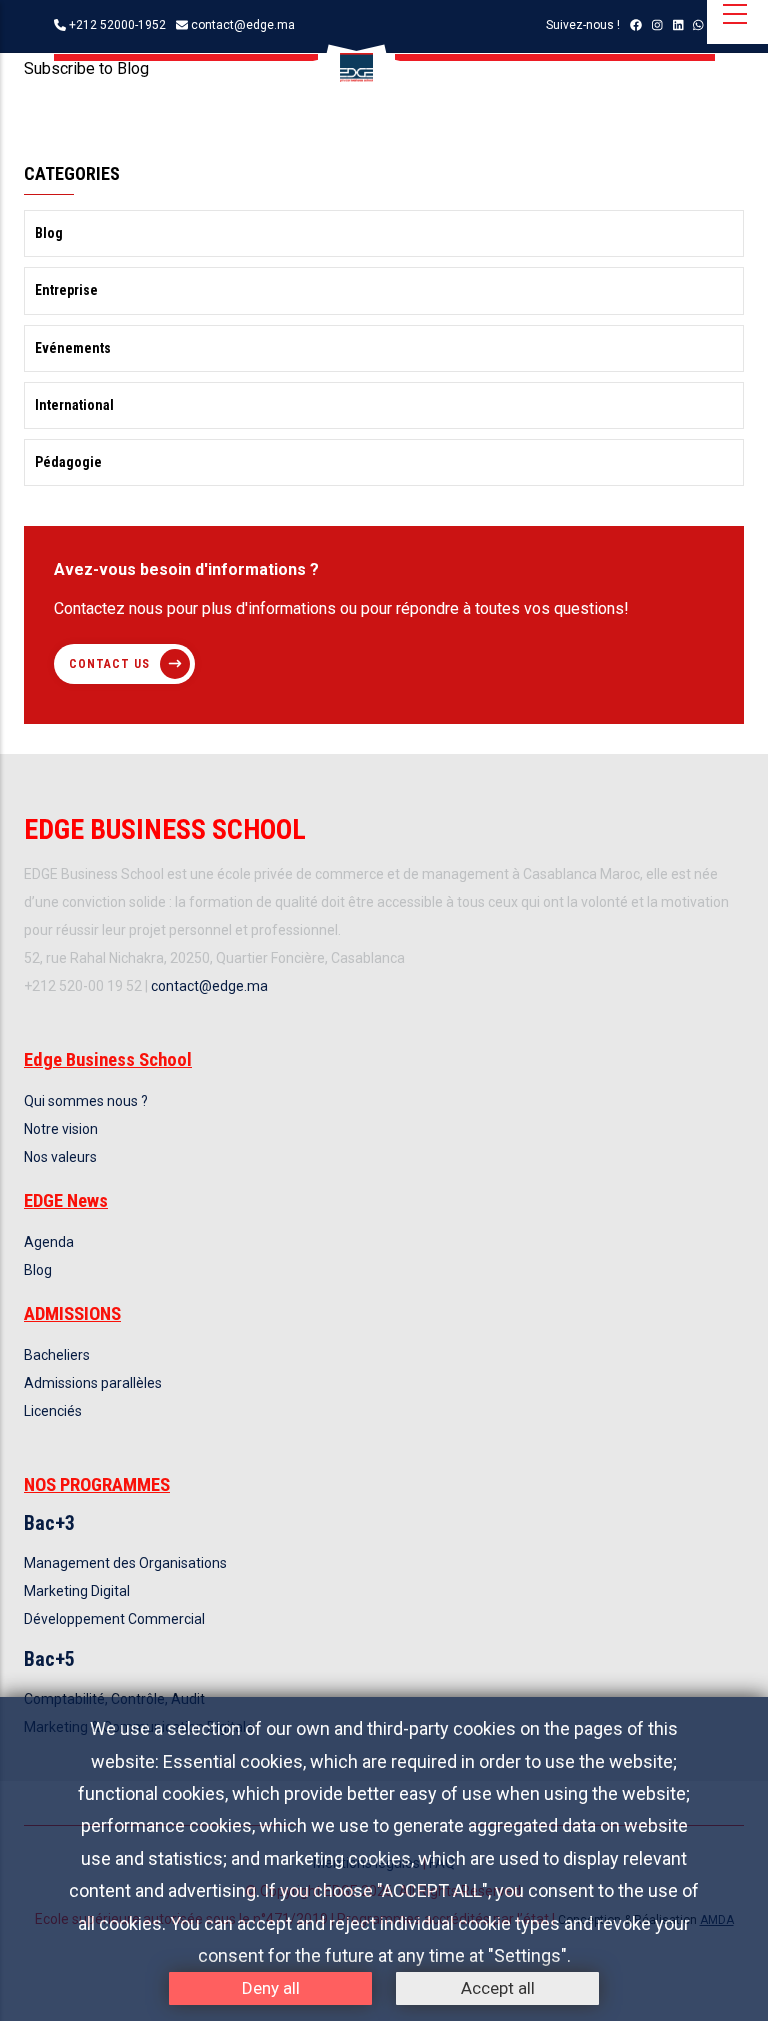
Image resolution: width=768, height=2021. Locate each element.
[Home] (356, 67)
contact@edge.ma (243, 25)
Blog (49, 233)
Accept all (498, 1988)
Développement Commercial (114, 1619)
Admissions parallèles (93, 1383)
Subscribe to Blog (86, 68)
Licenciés (53, 1411)
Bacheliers (57, 1355)
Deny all (271, 1988)
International (74, 405)
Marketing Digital (77, 1591)
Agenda (49, 1242)
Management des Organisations (125, 1563)
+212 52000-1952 (117, 25)
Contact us (109, 664)
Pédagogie (68, 462)
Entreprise (66, 290)
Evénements (73, 348)
